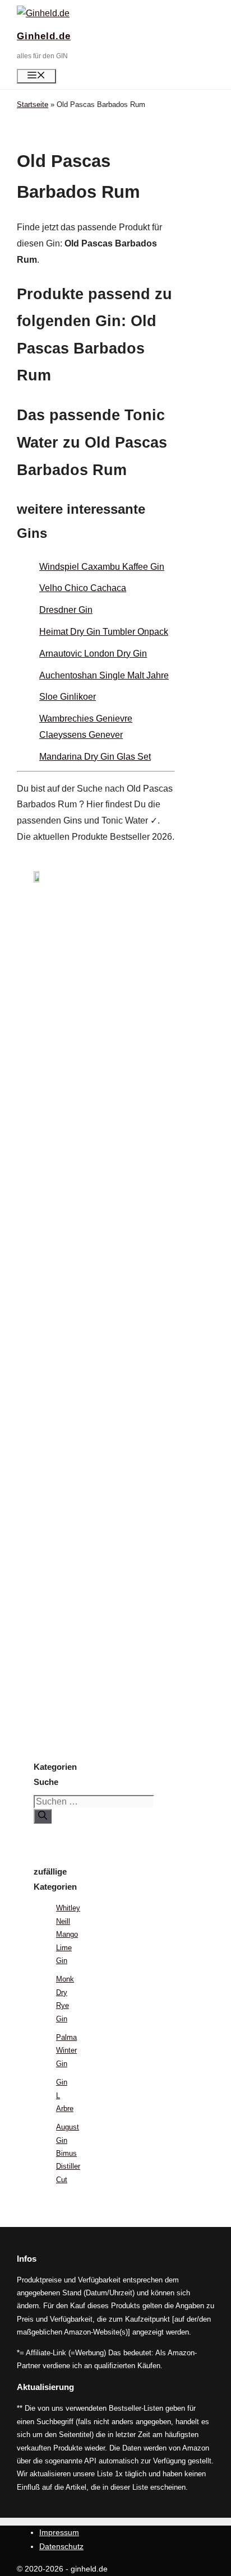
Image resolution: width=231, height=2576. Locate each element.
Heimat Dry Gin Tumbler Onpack (104, 632)
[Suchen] (43, 1816)
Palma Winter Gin (66, 2050)
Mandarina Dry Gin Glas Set (95, 757)
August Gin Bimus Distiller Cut (68, 2153)
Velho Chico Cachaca (83, 588)
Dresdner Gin (66, 610)
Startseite (33, 104)
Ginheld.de (44, 36)
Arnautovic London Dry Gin (93, 654)
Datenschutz (61, 2546)
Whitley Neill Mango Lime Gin (68, 1934)
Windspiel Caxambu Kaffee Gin (102, 567)
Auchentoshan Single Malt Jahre (104, 675)
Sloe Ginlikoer (68, 697)
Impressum (59, 2532)
